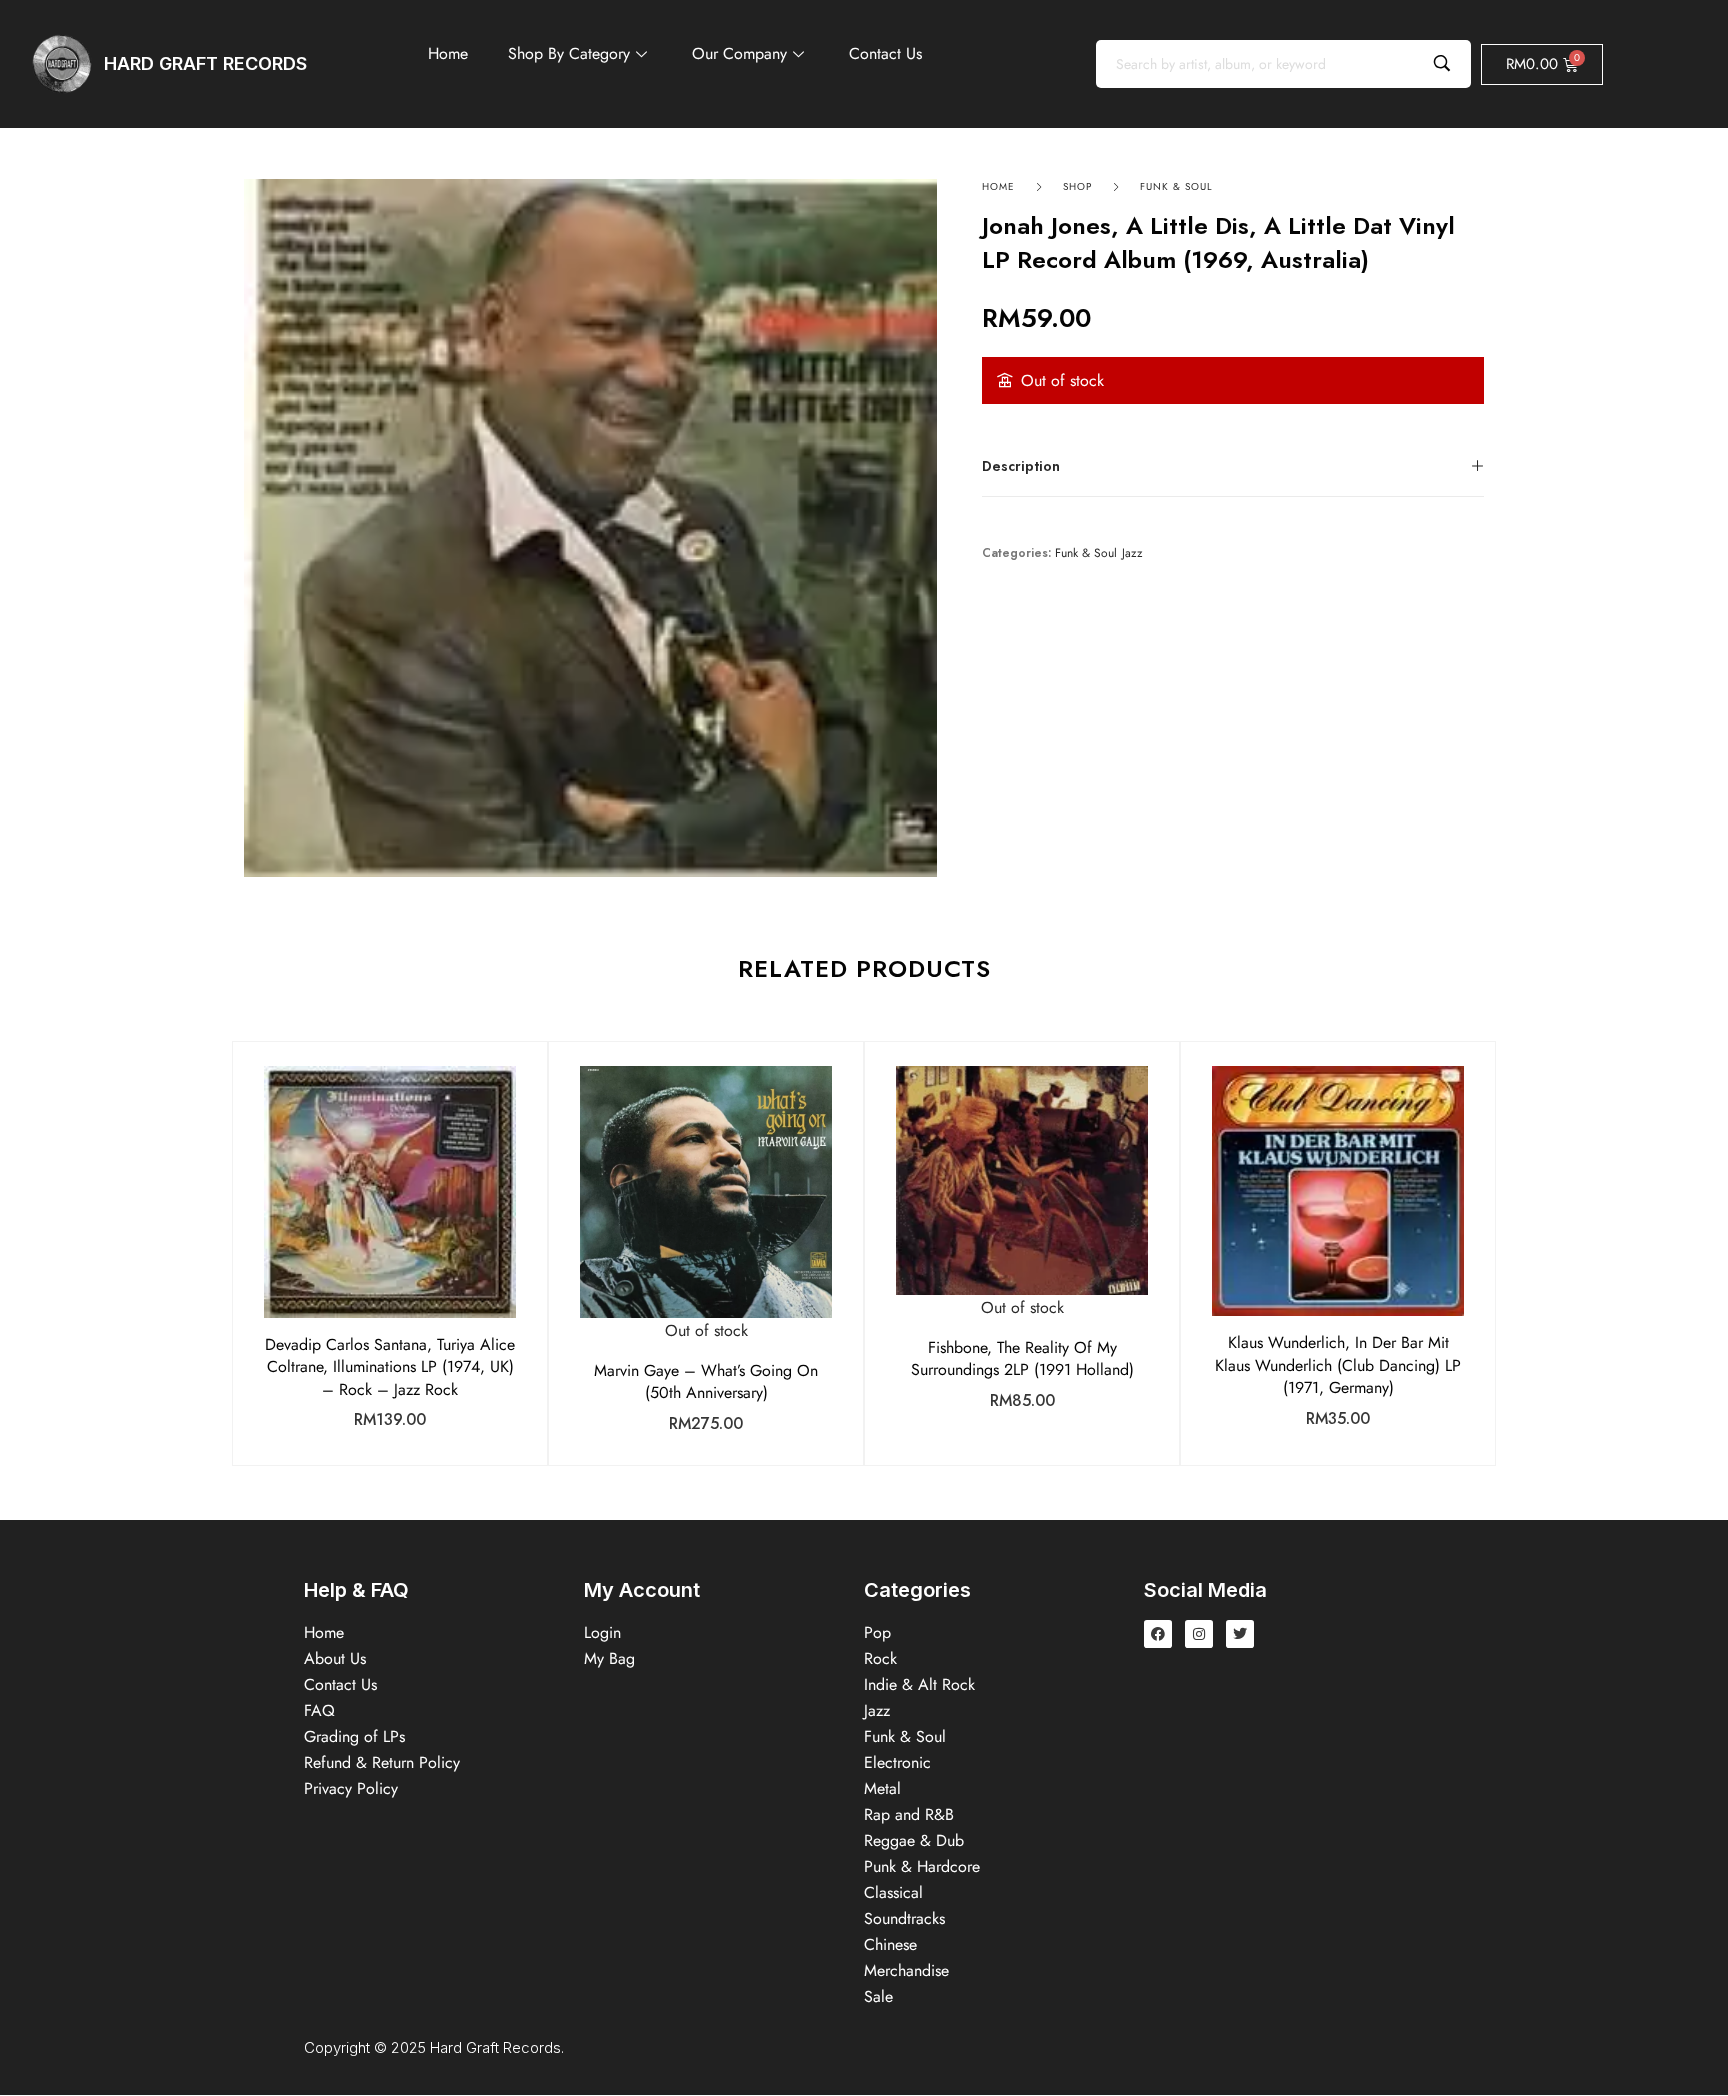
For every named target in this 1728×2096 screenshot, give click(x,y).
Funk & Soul (1176, 186)
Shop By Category (569, 53)
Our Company (739, 53)
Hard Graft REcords (205, 63)
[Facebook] (1158, 1634)
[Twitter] (1240, 1634)
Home (448, 53)
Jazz (1132, 553)
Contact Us (885, 53)
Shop (1077, 186)
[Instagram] (1199, 1634)
